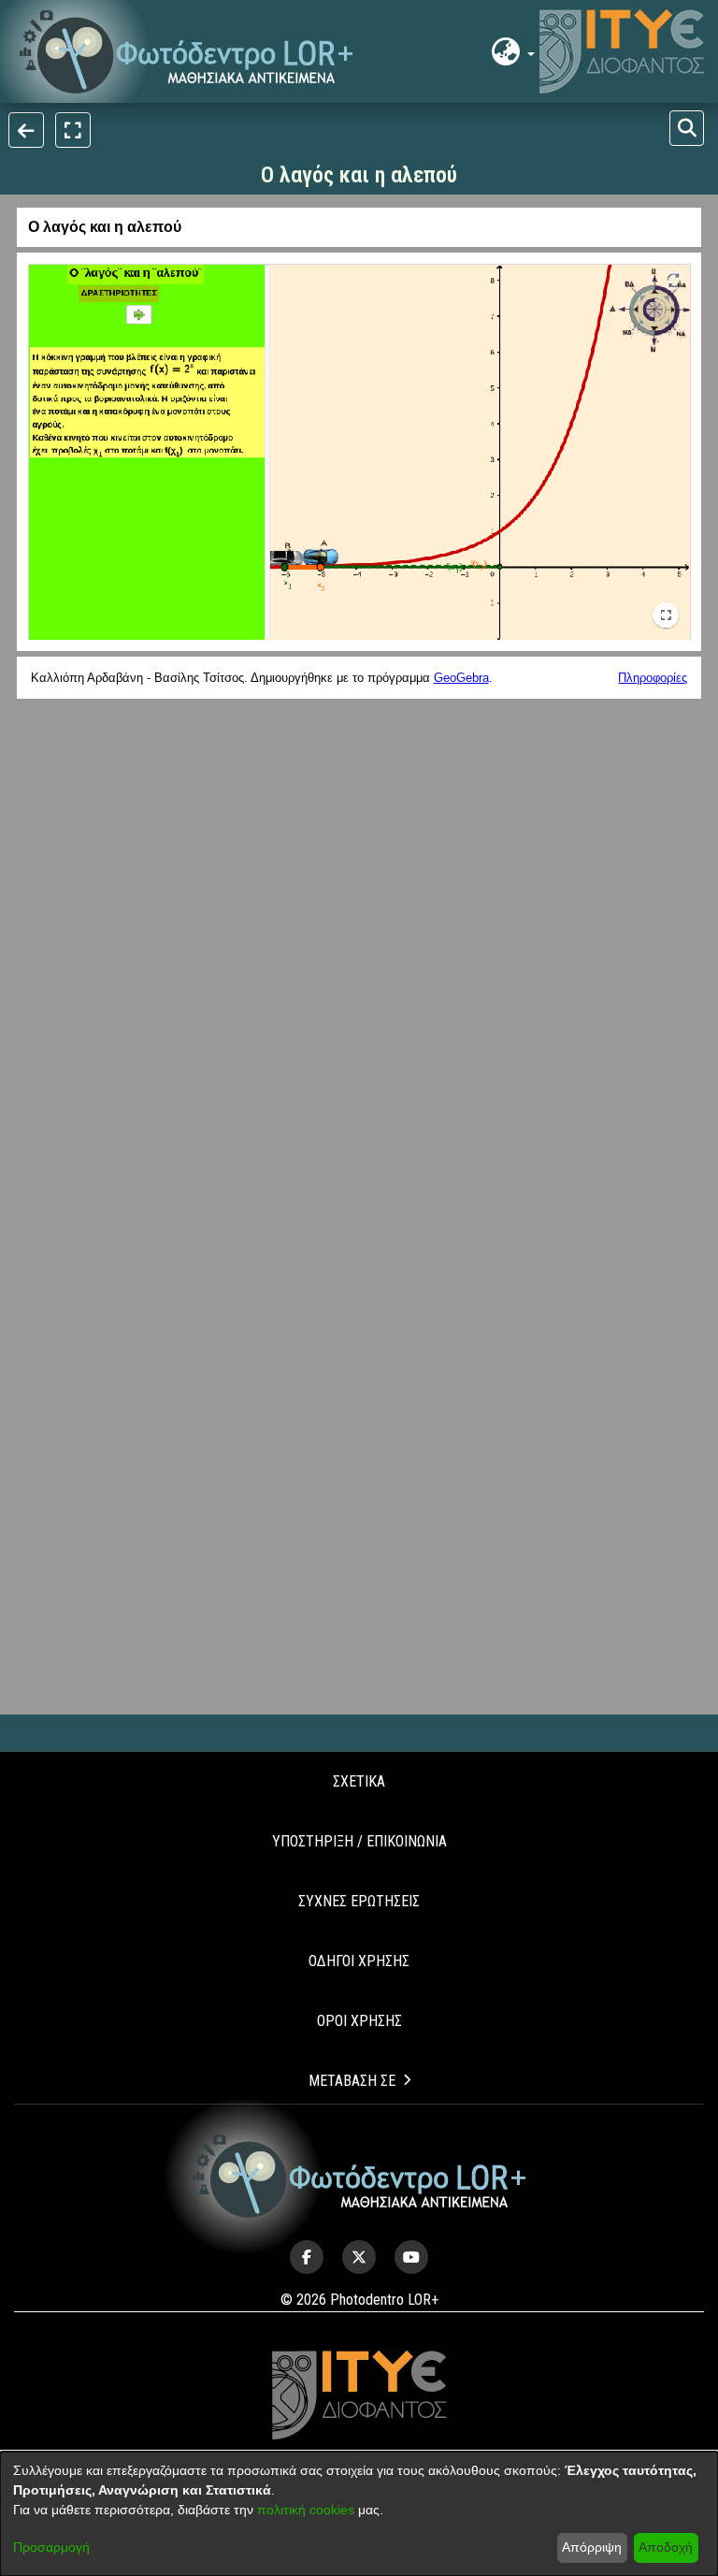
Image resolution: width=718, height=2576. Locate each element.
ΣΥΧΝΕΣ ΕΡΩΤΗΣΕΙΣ (359, 1901)
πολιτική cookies (306, 2510)
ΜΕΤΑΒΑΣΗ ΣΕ (352, 2081)
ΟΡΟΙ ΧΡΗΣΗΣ (359, 2021)
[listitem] (307, 2257)
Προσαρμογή (51, 2547)
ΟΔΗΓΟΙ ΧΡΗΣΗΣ (359, 1961)
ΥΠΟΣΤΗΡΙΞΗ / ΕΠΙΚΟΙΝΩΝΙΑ (359, 1841)
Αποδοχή (666, 2547)
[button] (187, 52)
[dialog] (359, 2514)
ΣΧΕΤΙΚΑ (359, 1781)
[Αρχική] (359, 2176)
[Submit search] (687, 128)
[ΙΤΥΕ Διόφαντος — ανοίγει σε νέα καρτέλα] (622, 51)
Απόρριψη (592, 2547)
